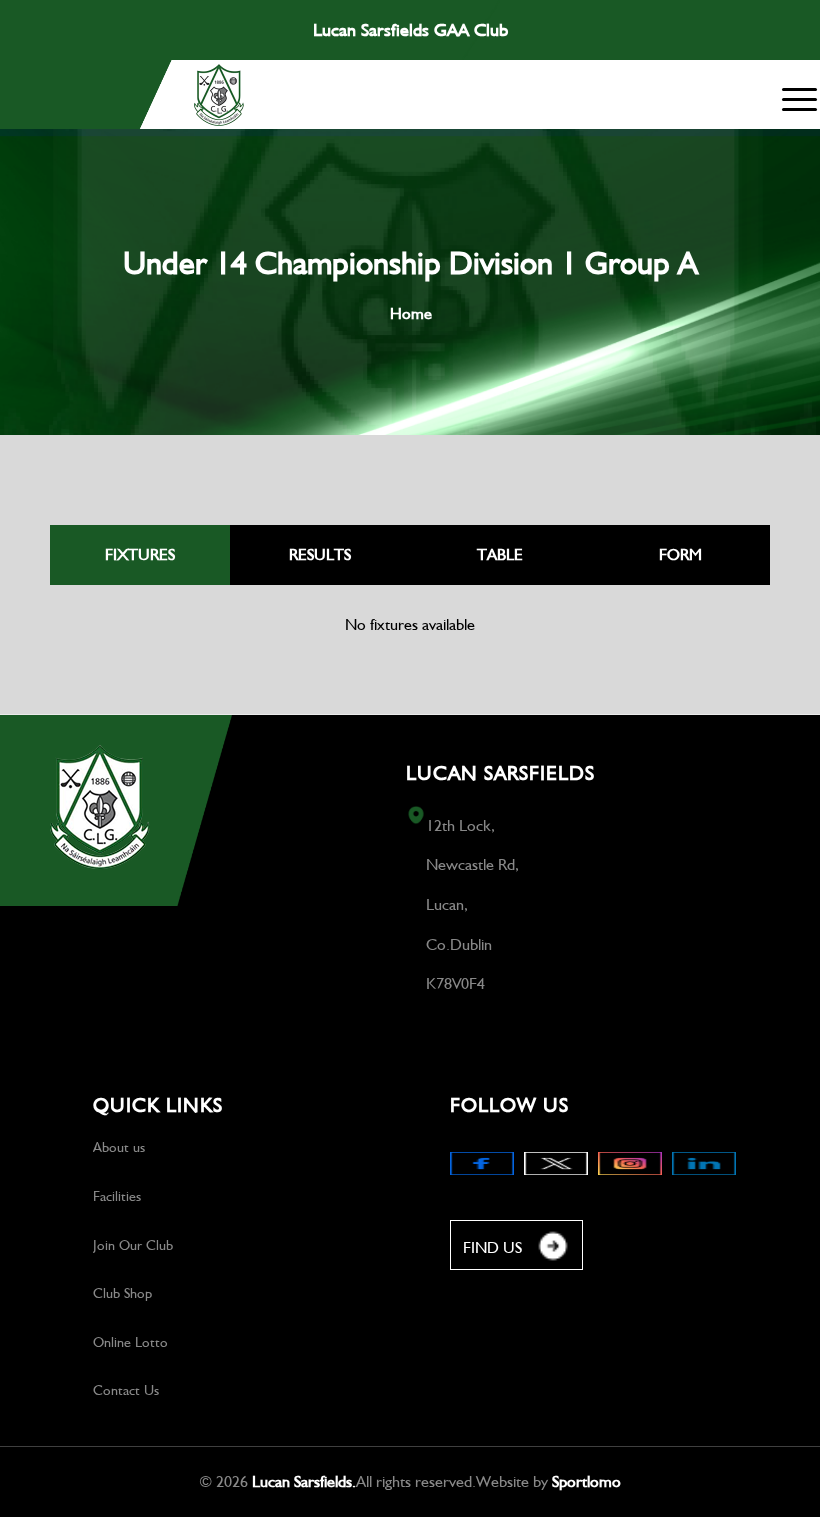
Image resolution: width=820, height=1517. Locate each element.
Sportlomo (586, 1481)
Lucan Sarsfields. (304, 1481)
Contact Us (126, 1390)
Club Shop (122, 1293)
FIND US (492, 1247)
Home (411, 313)
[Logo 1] (219, 95)
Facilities (117, 1196)
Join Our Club (133, 1245)
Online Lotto (130, 1342)
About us (119, 1147)
